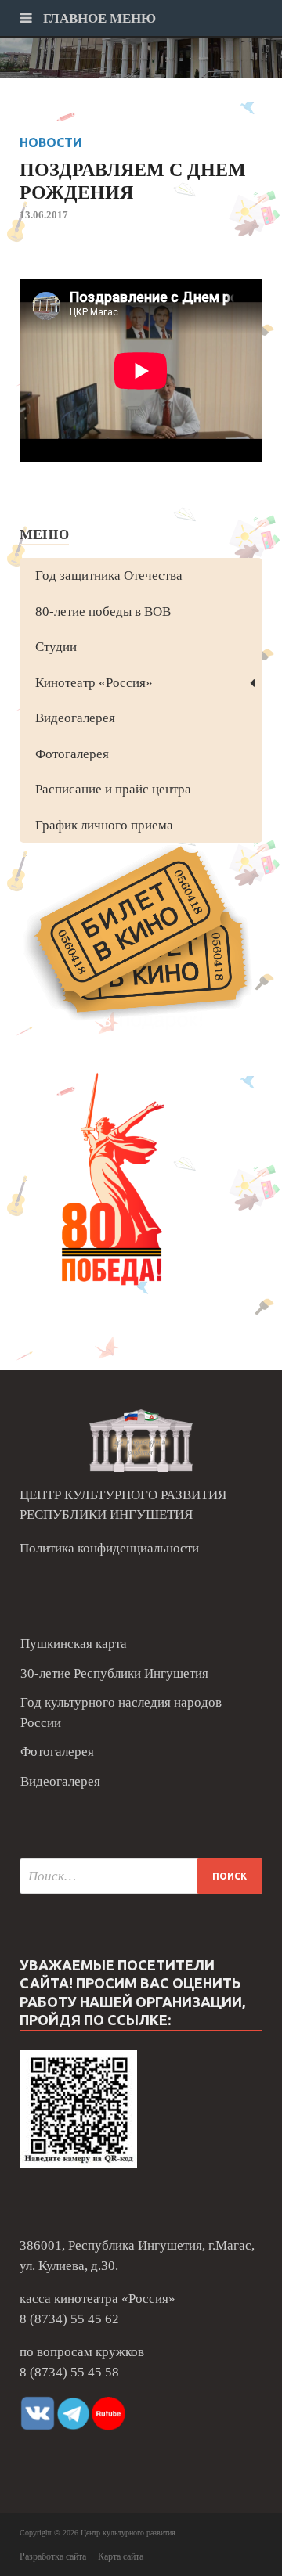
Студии (56, 647)
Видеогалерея (75, 718)
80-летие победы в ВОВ (103, 612)
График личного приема (104, 825)
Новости (51, 142)
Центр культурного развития (128, 2533)
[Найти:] (141, 1876)
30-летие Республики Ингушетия (114, 1673)
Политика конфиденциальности (109, 1548)
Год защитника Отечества (109, 576)
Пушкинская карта (74, 1644)
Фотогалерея (72, 754)
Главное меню (98, 18)
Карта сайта (121, 2556)
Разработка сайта (53, 2556)
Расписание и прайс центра (113, 789)
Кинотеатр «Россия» (94, 683)
